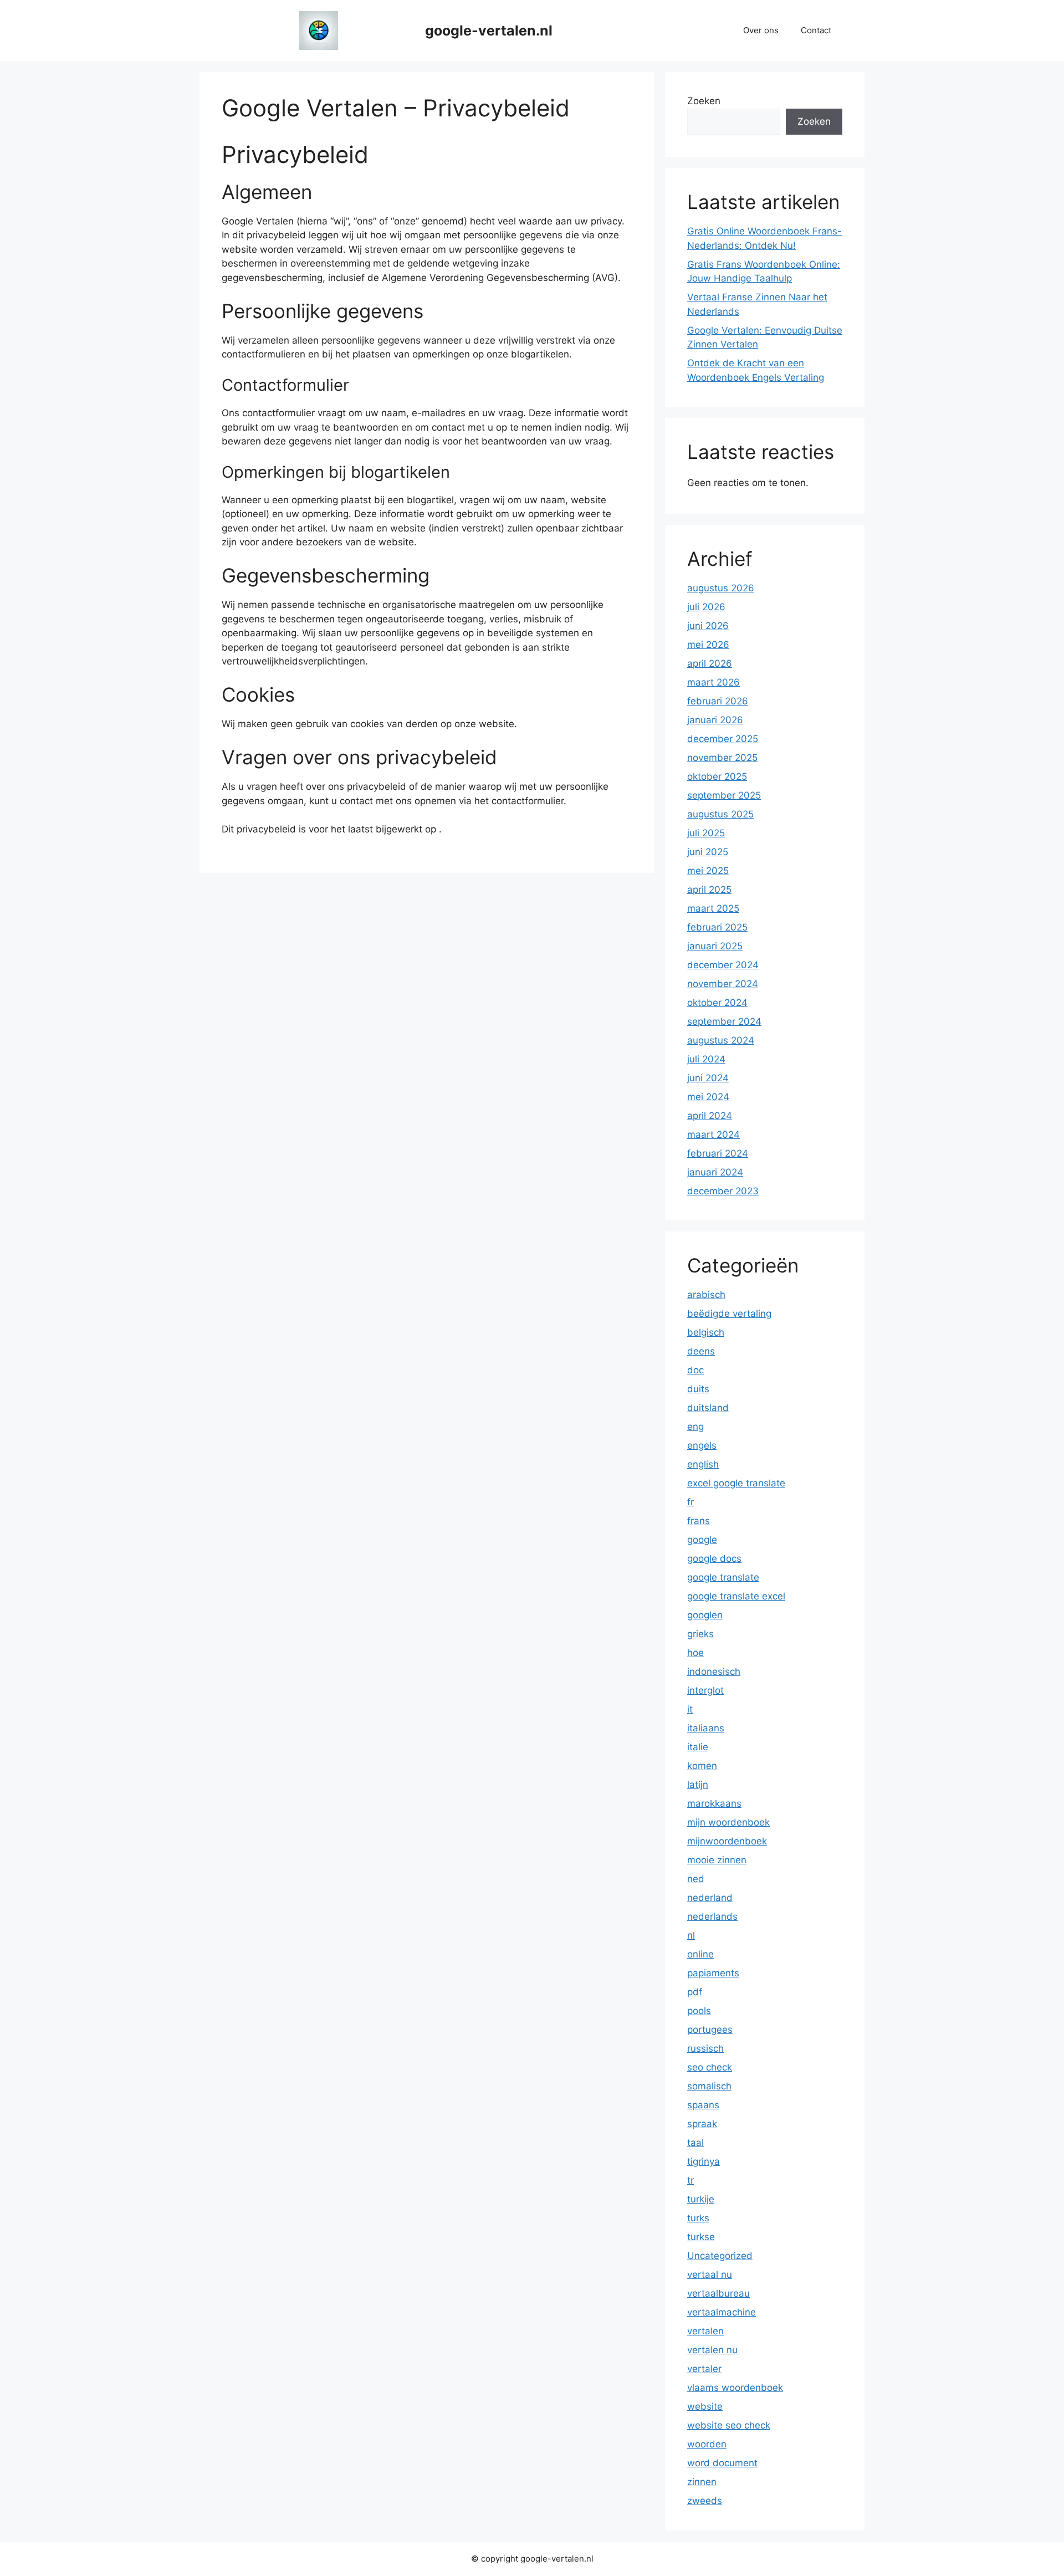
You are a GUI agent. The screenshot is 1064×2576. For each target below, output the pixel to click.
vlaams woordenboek (735, 2388)
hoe (695, 1653)
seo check (710, 2067)
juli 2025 (706, 833)
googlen (705, 1615)
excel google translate (736, 1483)
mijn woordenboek (728, 1822)
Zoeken (704, 101)
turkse (701, 2237)
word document (722, 2463)
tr (690, 2180)
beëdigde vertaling (729, 1313)
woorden (707, 2444)
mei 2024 (708, 1097)
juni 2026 (708, 626)
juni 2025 (708, 852)
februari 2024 (718, 1153)
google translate (723, 1577)
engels (702, 1445)
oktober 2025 (717, 776)
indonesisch (714, 1672)
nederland (710, 1898)
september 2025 (724, 795)
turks (698, 2218)
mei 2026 (708, 645)
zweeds (705, 2501)
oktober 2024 (717, 1003)
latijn (698, 1785)
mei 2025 (708, 871)
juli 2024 (706, 1059)
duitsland (708, 1408)
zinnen (702, 2482)
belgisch (706, 1332)
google (702, 1540)
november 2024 (723, 984)
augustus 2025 (720, 814)
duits (698, 1389)
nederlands (712, 1916)
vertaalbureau (718, 2293)
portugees (710, 2030)
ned (696, 1879)
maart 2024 (713, 1134)
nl (691, 1935)
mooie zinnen (717, 1860)
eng (695, 1427)
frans (699, 1521)
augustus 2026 (721, 588)
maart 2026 (713, 682)
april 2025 (709, 890)
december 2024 (723, 965)
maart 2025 (713, 908)
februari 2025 (717, 927)
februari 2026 (718, 701)
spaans (703, 2105)
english (703, 1464)
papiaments (713, 1973)
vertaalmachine (722, 2312)
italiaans (706, 1728)
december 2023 (723, 1191)
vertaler (704, 2369)
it (690, 1709)
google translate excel (736, 1596)
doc (695, 1370)
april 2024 (710, 1116)
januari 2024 (715, 1172)
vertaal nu (710, 2275)
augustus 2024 (721, 1040)
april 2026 (710, 663)
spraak (702, 2124)
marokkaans (714, 1803)
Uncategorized (720, 2256)
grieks (700, 1634)
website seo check (729, 2425)
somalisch (709, 2086)
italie (698, 1747)
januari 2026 (715, 720)
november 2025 (722, 758)
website (705, 2406)
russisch (705, 2048)
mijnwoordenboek (727, 1841)
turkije (701, 2199)
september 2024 (724, 1021)
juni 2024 (708, 1078)
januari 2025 (715, 946)
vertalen (705, 2331)
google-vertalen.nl (489, 30)
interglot (705, 1690)
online (700, 1954)
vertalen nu (712, 2350)
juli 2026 (706, 607)
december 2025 (723, 739)
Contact (816, 30)
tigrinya (704, 2161)
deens (701, 1351)
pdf (695, 1992)
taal (695, 2143)
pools (699, 2011)
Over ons (761, 30)
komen (702, 1766)
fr (690, 1502)
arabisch (706, 1295)
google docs (714, 1558)
